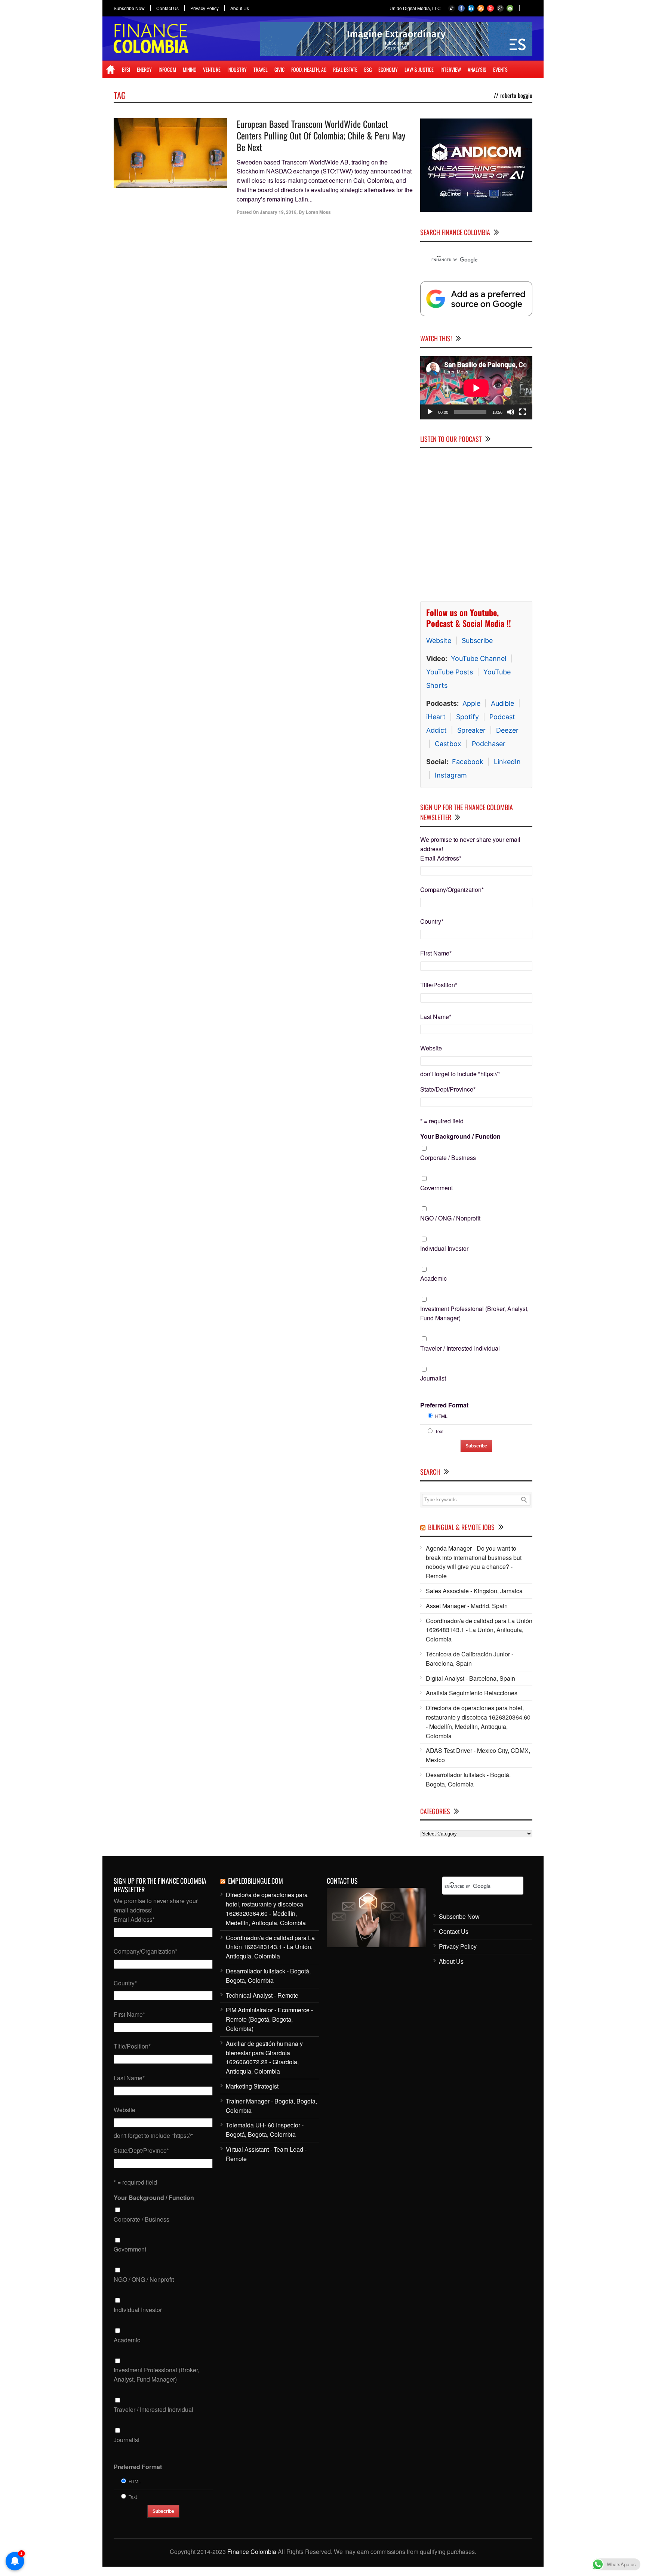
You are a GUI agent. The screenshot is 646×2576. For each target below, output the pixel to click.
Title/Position (439, 985)
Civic (279, 69)
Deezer (507, 731)
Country (432, 922)
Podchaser (489, 744)
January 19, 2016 (278, 212)
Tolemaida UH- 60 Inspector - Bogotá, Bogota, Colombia (265, 2130)
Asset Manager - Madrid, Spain (467, 1606)
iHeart (436, 717)
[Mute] (511, 412)
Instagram (451, 775)
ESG (368, 69)
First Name (436, 953)
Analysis (477, 69)
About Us (240, 8)
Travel (261, 69)
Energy (144, 69)
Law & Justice (419, 69)
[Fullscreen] (523, 412)
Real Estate (345, 69)
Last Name (436, 1017)
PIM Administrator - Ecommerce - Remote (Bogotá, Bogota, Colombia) (269, 2020)
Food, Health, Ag (309, 69)
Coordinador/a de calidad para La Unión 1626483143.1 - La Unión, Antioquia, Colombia (479, 1630)
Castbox (448, 744)
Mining (190, 69)
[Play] (430, 412)
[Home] (110, 70)
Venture (212, 69)
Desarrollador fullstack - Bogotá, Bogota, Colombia (468, 1780)
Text (439, 1432)
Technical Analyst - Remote (262, 1995)
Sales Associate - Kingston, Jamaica (474, 1591)
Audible (502, 704)
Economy (388, 69)
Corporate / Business (448, 1158)
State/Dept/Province (448, 1090)
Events (500, 69)
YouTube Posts (450, 672)
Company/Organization (452, 890)
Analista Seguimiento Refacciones (472, 1693)
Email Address (441, 858)
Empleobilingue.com (256, 1881)
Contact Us (167, 8)
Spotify (467, 717)
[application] (476, 388)
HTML (441, 1416)
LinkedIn (507, 762)
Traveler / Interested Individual (460, 1348)
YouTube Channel (479, 659)
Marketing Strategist (252, 2086)
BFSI (126, 69)
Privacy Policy (204, 8)
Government (436, 1188)
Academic (433, 1279)
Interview (451, 69)
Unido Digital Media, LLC (415, 8)
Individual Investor (444, 1248)
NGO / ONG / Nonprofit (450, 1218)
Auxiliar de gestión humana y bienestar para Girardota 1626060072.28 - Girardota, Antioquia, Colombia (264, 2057)
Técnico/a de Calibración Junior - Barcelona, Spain (470, 1659)
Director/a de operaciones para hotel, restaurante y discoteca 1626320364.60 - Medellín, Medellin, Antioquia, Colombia (478, 1722)
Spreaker (471, 731)
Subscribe (477, 641)
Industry (237, 69)
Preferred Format (444, 1405)
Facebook (468, 762)
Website (439, 641)
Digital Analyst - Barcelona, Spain (470, 1678)
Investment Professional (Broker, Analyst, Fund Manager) (474, 1314)
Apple (471, 704)
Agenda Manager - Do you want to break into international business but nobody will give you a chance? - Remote (474, 1562)
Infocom (167, 69)
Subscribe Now (129, 8)
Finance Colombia (252, 2552)
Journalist (433, 1378)
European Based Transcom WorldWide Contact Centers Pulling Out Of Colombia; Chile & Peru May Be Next (321, 135)
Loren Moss (318, 212)
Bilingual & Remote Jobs (461, 1527)
